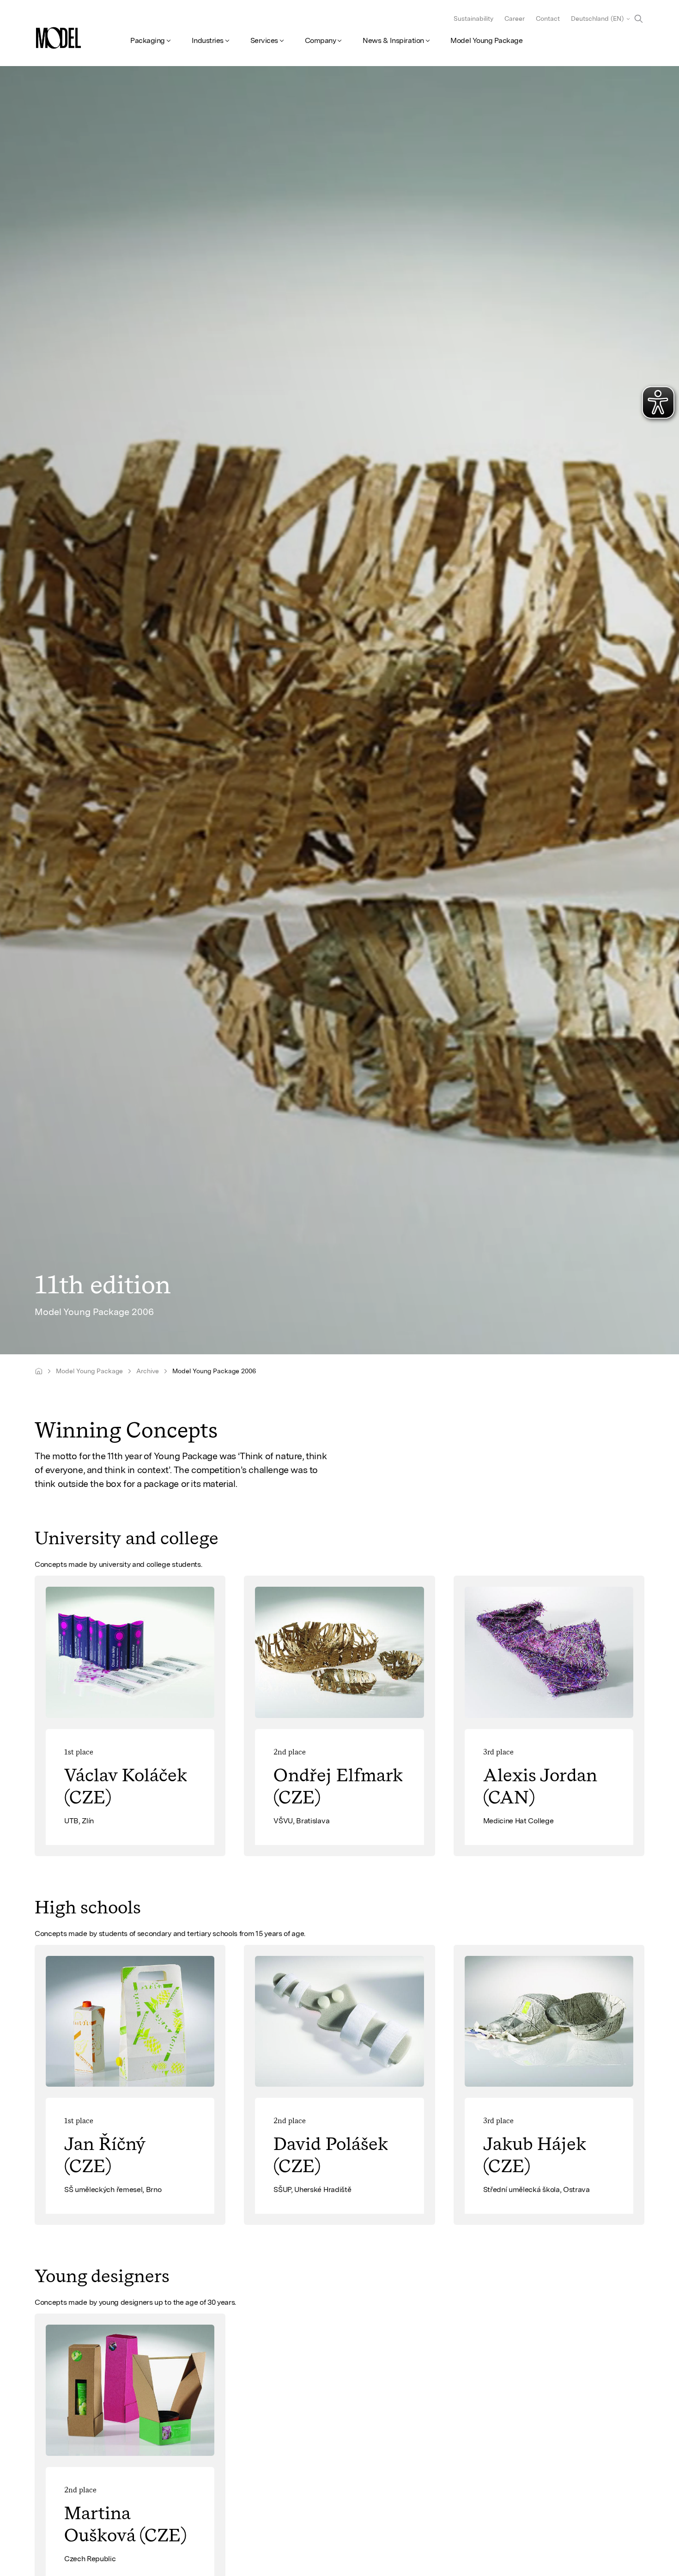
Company (321, 40)
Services (264, 40)
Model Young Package (486, 40)
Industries (208, 40)
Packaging (148, 40)
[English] (39, 1371)
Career (515, 18)
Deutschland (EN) (597, 18)
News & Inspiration (393, 40)
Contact (548, 18)
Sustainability (473, 18)
